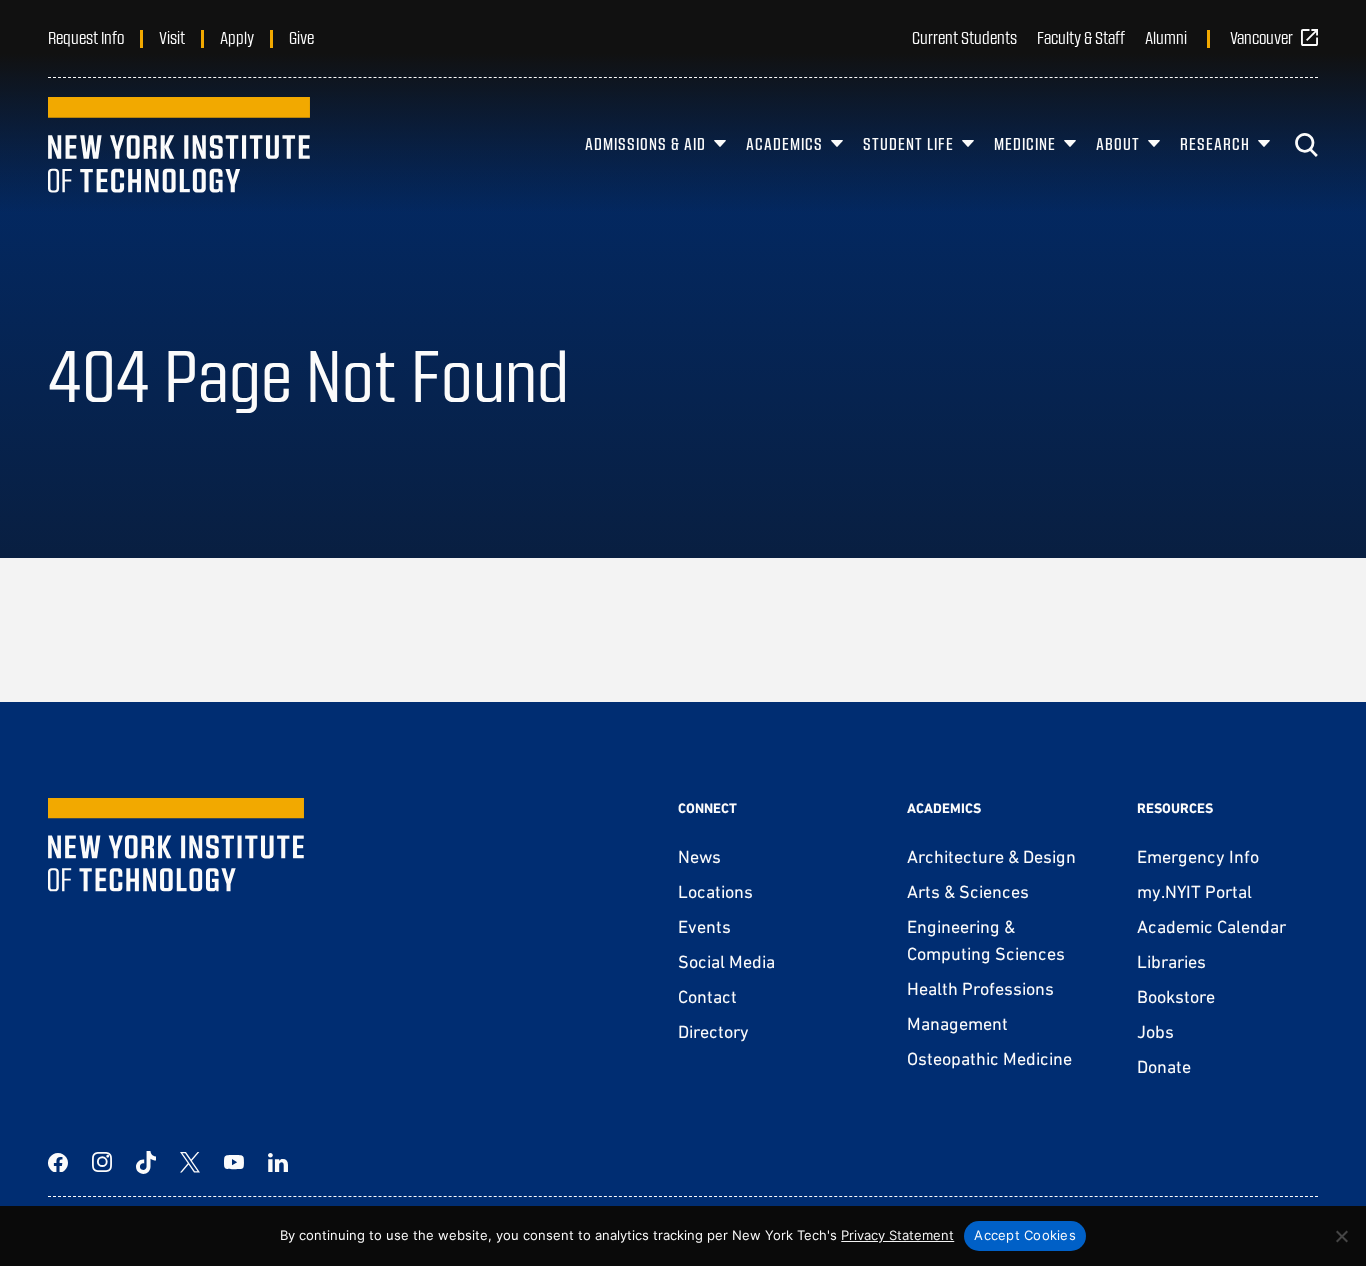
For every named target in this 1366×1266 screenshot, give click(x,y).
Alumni (1166, 37)
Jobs (1155, 1031)
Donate (1164, 1066)
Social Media (726, 961)
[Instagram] (102, 1162)
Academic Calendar (1211, 926)
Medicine (1025, 143)
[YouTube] (234, 1162)
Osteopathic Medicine (989, 1058)
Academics (784, 143)
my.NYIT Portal (1194, 891)
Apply (237, 37)
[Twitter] (190, 1162)
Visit (172, 37)
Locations (715, 891)
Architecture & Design (991, 856)
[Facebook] (58, 1162)
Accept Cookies (1025, 1235)
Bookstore (1176, 996)
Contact (707, 996)
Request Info (86, 37)
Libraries (1171, 961)
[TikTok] (146, 1162)
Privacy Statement (897, 1235)
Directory (713, 1031)
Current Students (964, 37)
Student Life (908, 143)
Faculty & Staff (1081, 37)
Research (1215, 143)
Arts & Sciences (968, 891)
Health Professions (980, 988)
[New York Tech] (179, 145)
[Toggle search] (1306, 145)
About (1118, 143)
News (699, 856)
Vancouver (1261, 37)
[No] (1341, 1236)
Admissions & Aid (645, 143)
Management (957, 1023)
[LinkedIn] (278, 1162)
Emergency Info (1198, 856)
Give (301, 37)
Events (704, 926)
